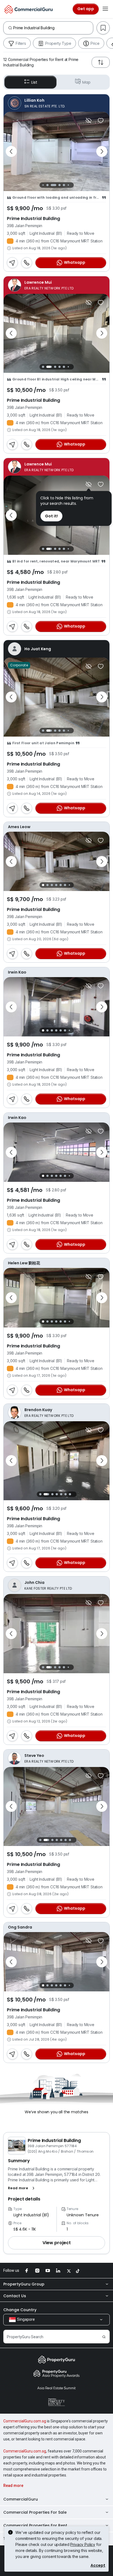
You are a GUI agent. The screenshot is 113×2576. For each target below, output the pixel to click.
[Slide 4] (60, 185)
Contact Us (15, 2296)
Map (86, 82)
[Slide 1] (43, 185)
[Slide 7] (73, 185)
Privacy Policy (83, 2544)
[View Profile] (56, 103)
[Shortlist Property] (101, 121)
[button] (22, 2188)
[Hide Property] (89, 121)
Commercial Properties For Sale (35, 2512)
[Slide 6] (68, 185)
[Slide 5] (64, 185)
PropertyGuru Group (24, 2284)
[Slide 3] (53, 185)
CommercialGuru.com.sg (25, 2421)
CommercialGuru (21, 2499)
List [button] (34, 82)
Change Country (20, 2310)
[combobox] (53, 28)
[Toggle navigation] (105, 9)
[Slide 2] (47, 185)
